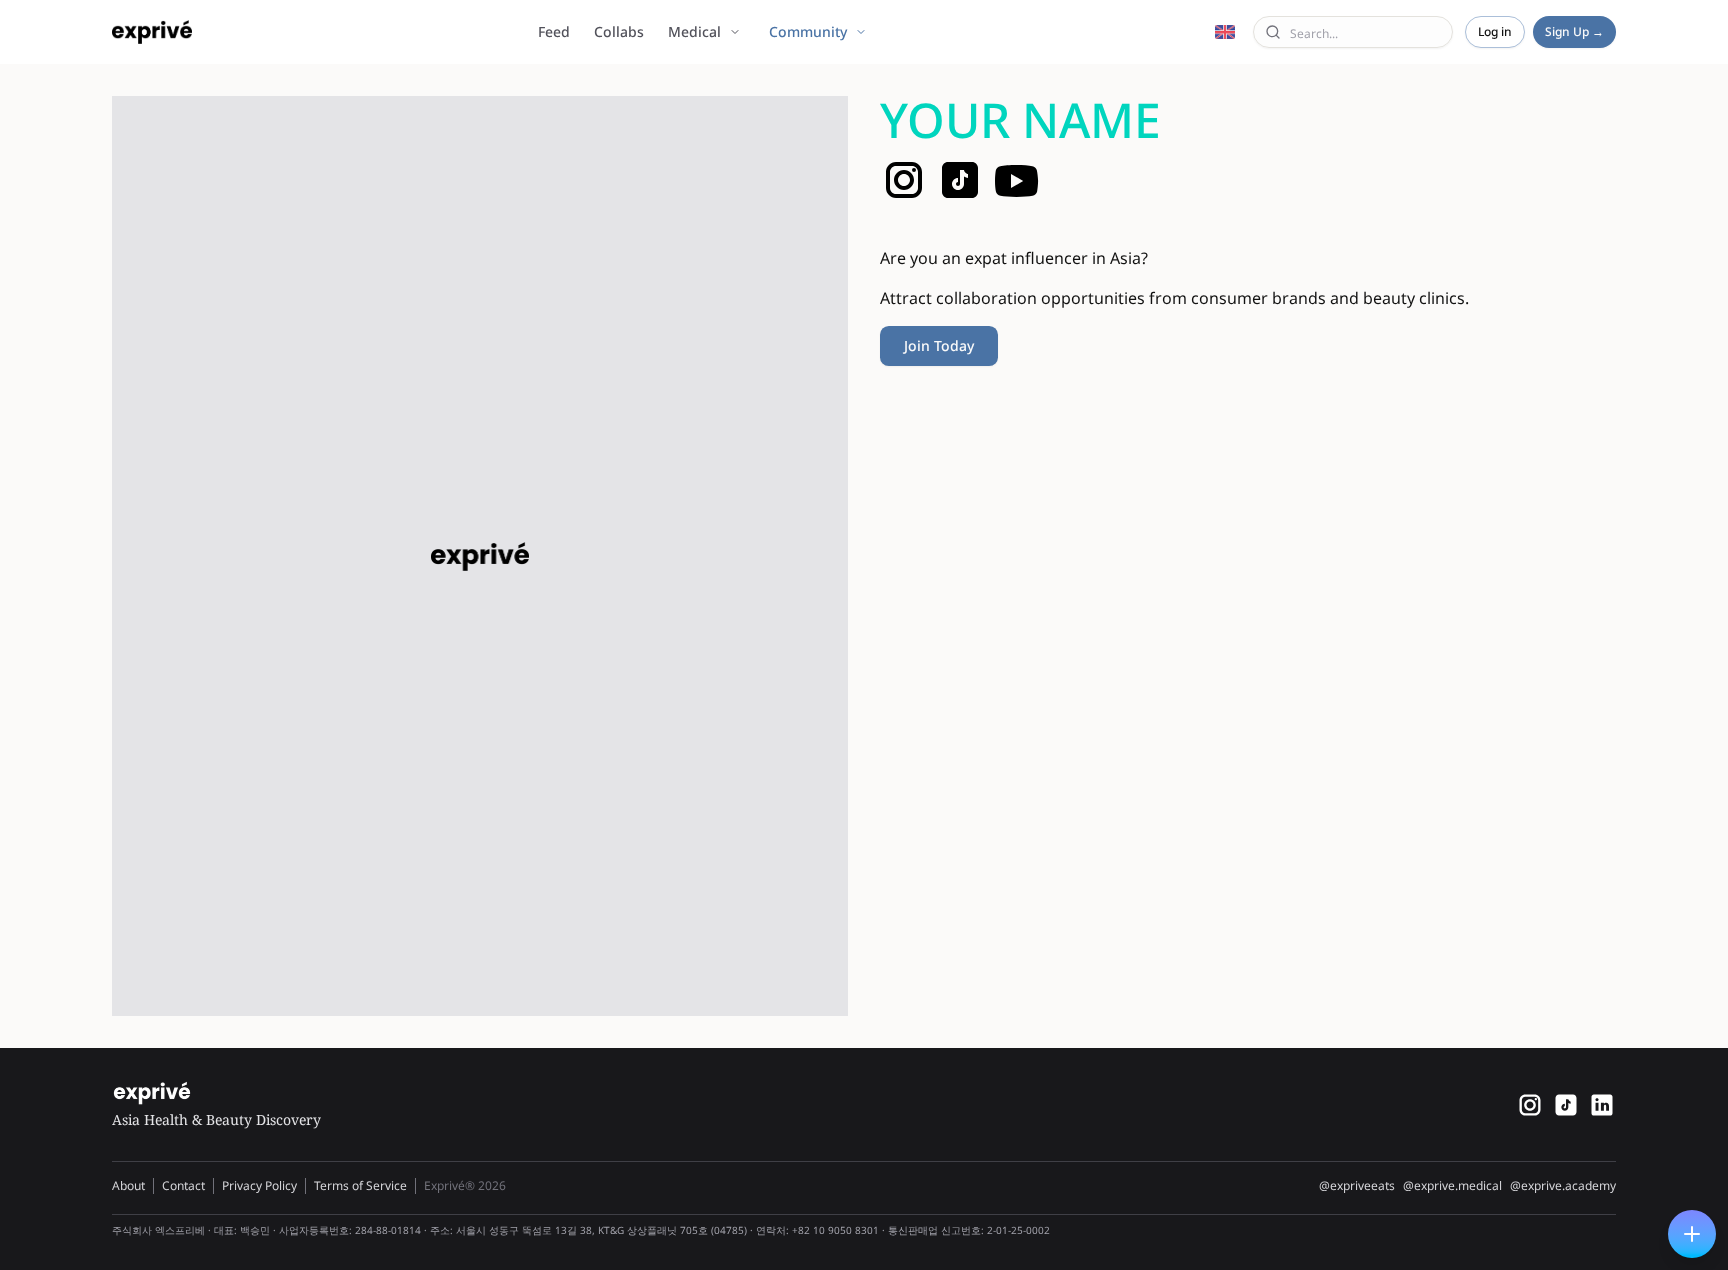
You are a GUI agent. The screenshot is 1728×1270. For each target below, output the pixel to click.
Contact (183, 1185)
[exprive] (1566, 1105)
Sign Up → (1574, 31)
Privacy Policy (259, 1185)
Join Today (939, 345)
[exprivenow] (1530, 1105)
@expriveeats (1357, 1186)
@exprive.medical (1452, 1186)
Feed (554, 31)
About (128, 1185)
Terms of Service (360, 1185)
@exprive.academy (1563, 1186)
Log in (1495, 31)
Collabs (619, 31)
